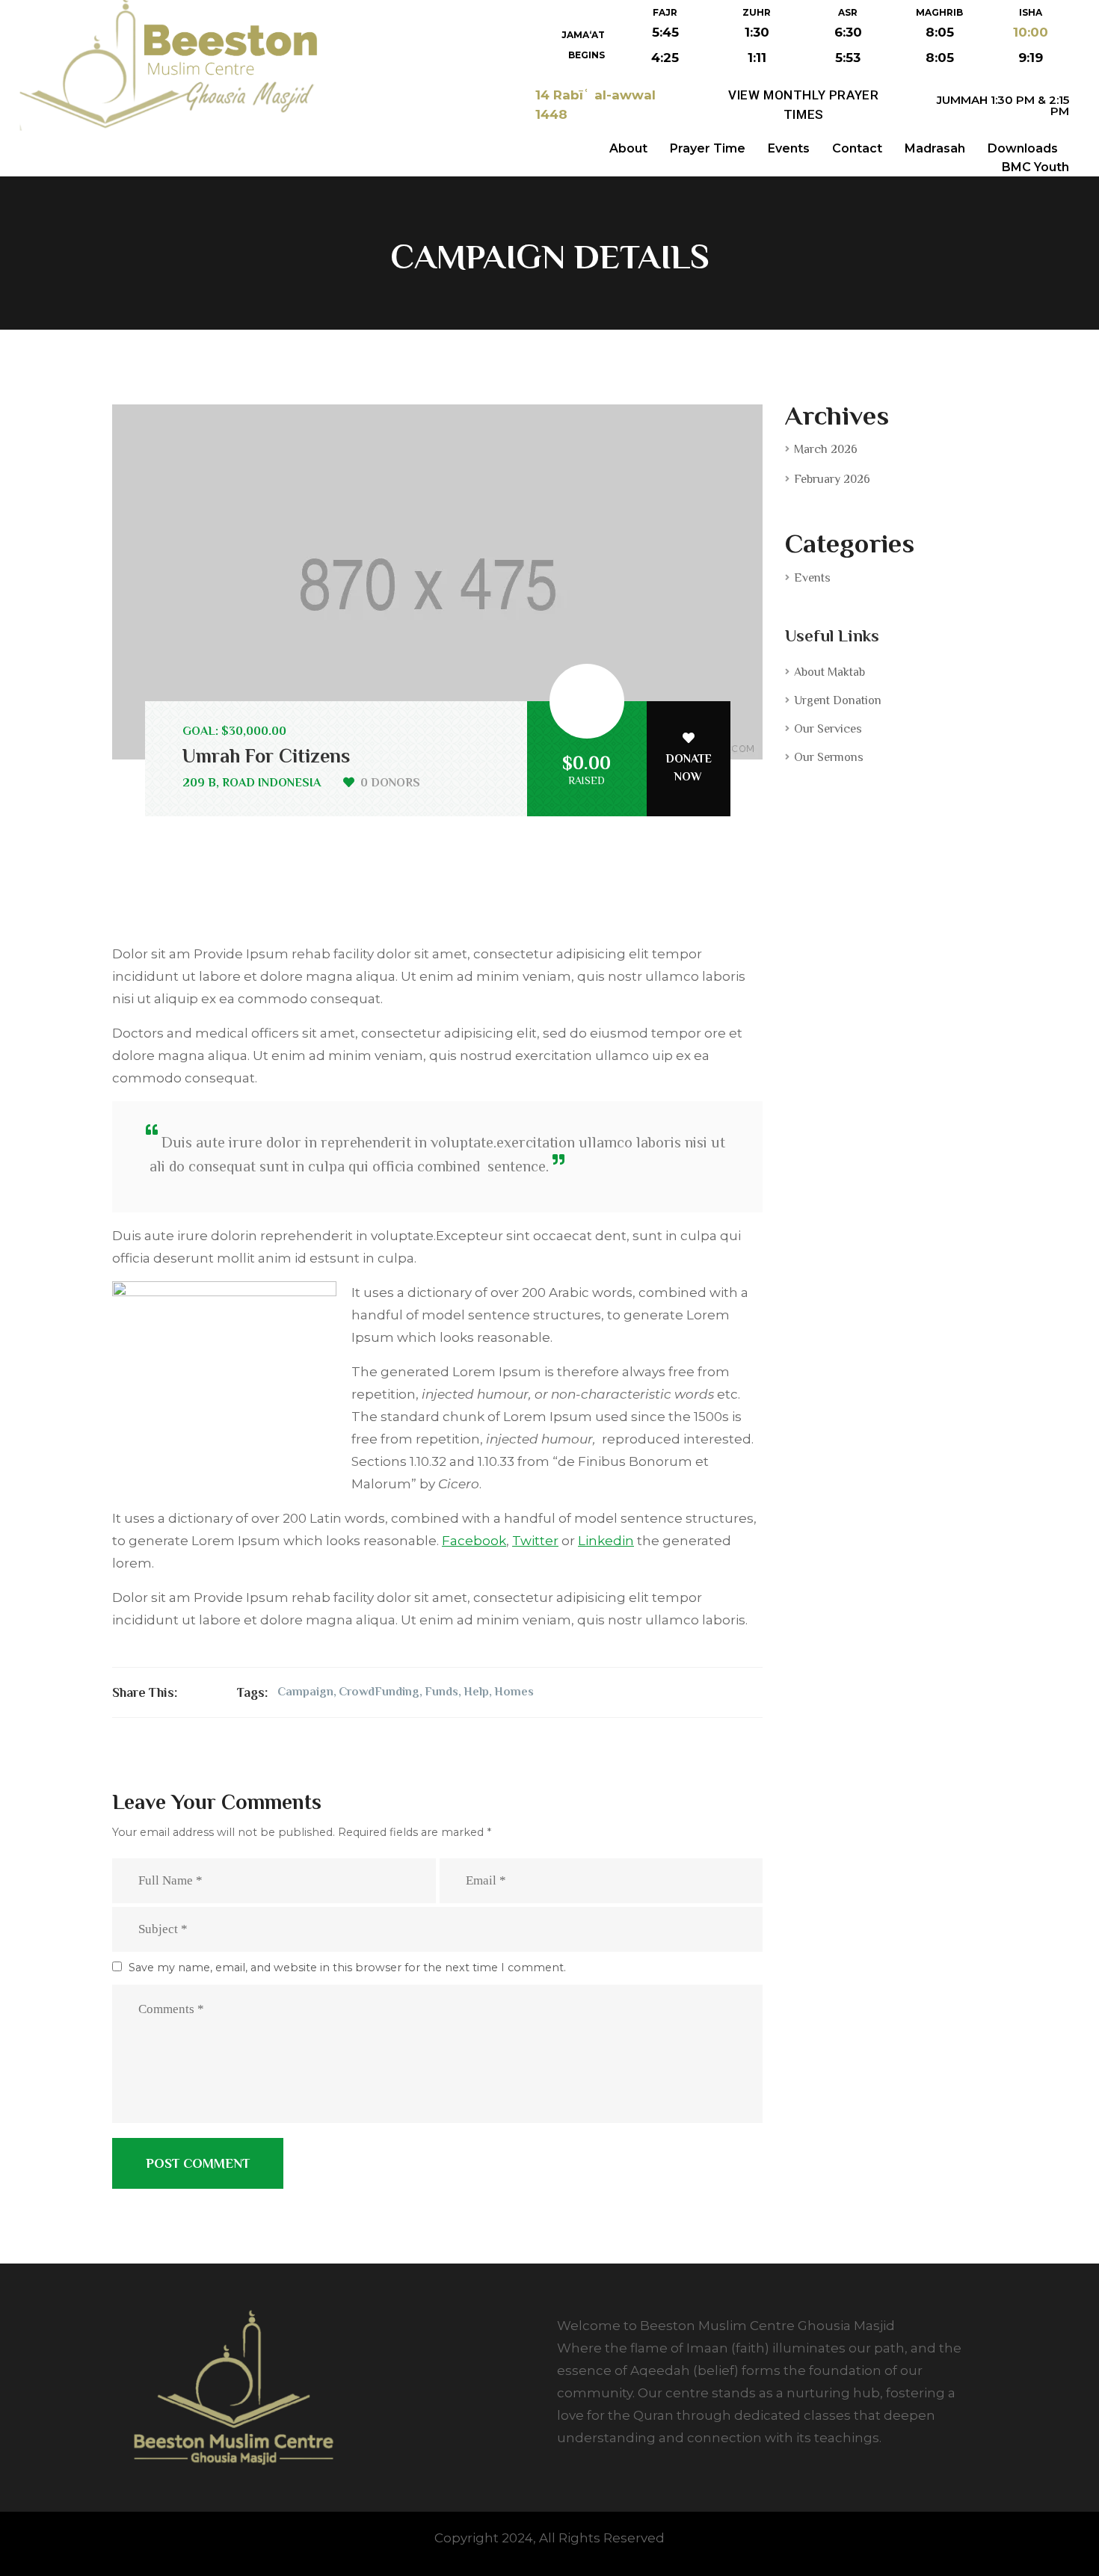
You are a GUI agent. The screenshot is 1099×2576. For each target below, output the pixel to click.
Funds (441, 1692)
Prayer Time (708, 148)
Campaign (305, 1692)
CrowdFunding (379, 1692)
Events (789, 148)
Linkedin (606, 1541)
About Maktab (829, 672)
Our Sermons (829, 757)
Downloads (1023, 148)
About (628, 148)
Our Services (828, 729)
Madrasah (935, 148)
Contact (857, 148)
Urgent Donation (838, 700)
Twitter (535, 1541)
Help (476, 1692)
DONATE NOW (689, 768)
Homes (514, 1692)
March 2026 (826, 449)
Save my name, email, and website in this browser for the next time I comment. (347, 1968)
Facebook (474, 1541)
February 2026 (832, 479)
